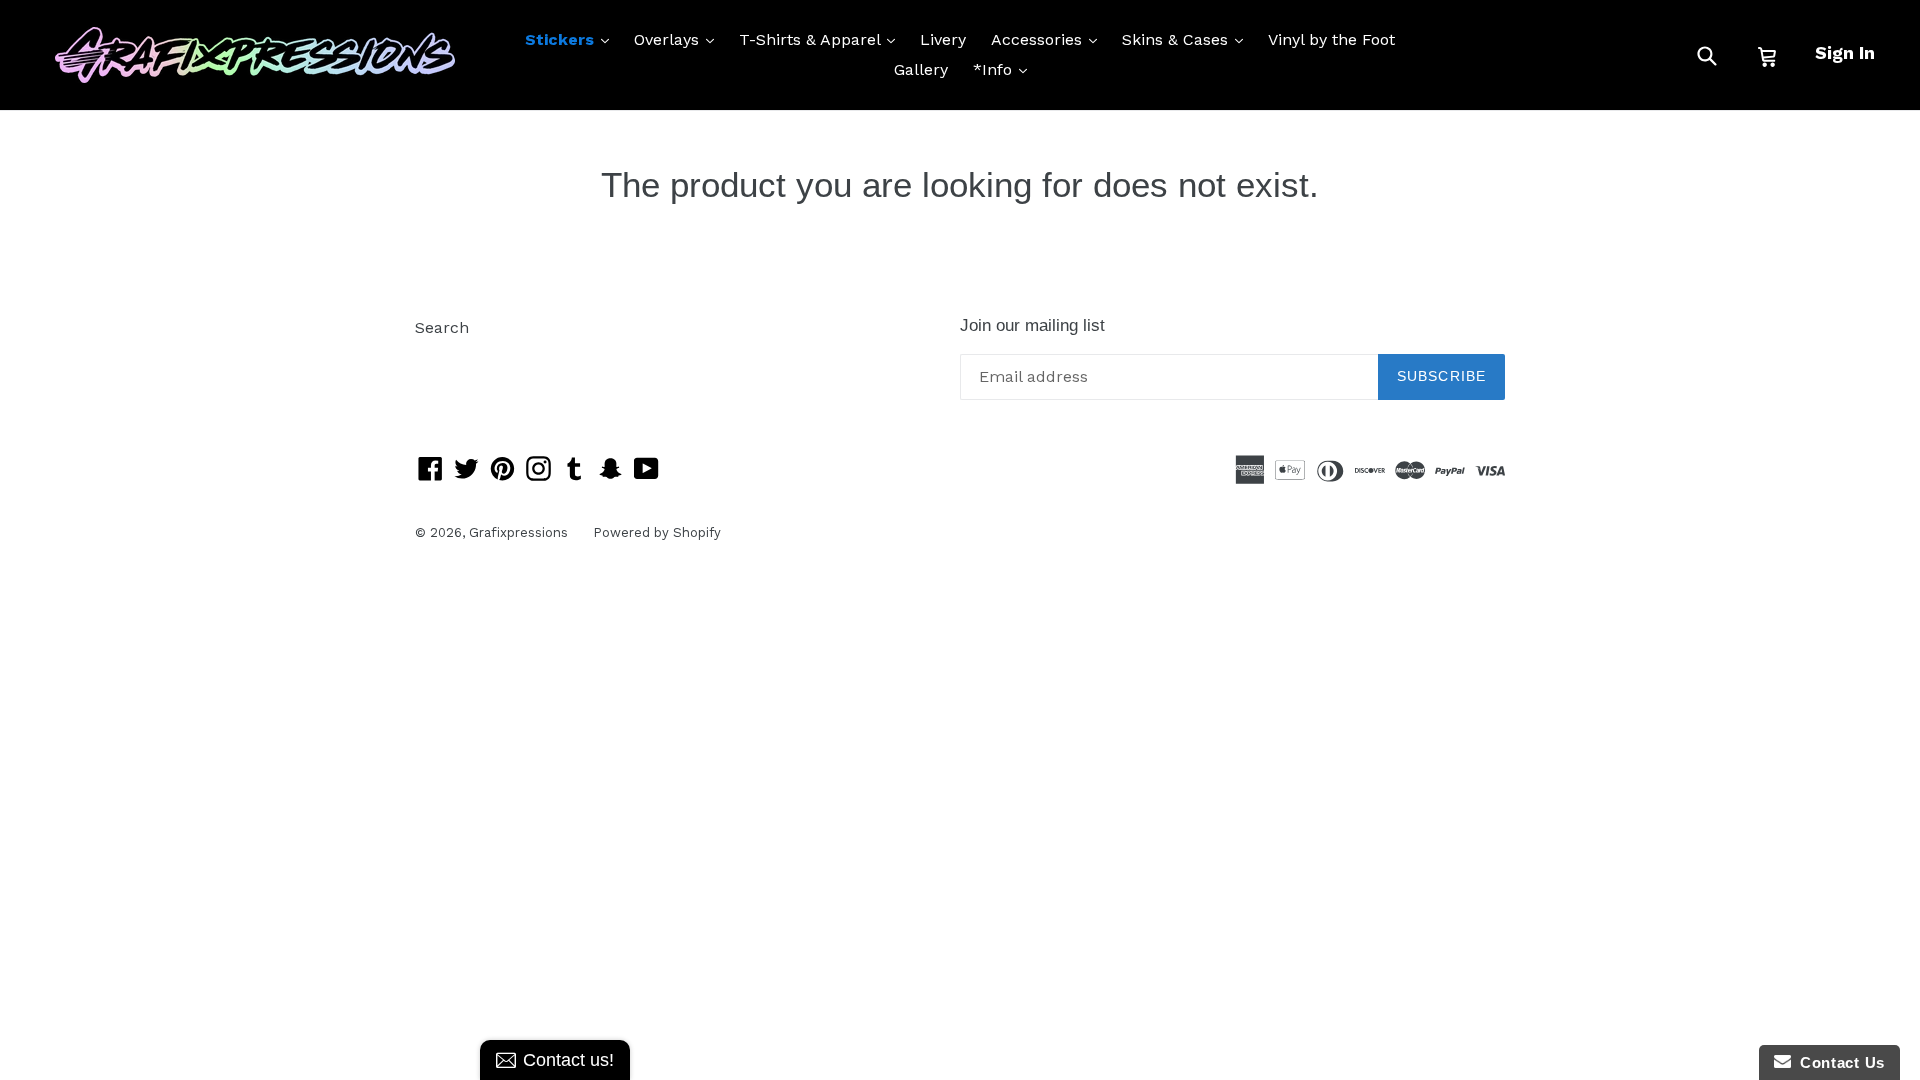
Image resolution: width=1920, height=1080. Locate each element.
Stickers (572, 39)
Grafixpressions (518, 532)
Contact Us (1838, 1062)
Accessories (1049, 39)
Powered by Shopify (657, 532)
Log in (438, 357)
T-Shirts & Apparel (822, 39)
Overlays (679, 39)
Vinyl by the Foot (1331, 39)
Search (442, 327)
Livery (943, 39)
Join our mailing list (1032, 325)
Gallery (921, 69)
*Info (1005, 69)
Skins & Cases (1187, 39)
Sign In (1845, 52)
